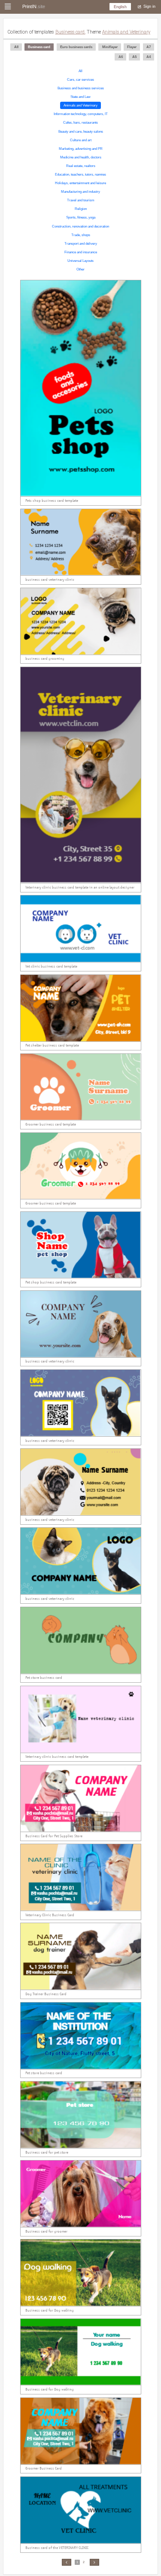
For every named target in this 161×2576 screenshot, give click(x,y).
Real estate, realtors (81, 166)
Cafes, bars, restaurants (80, 123)
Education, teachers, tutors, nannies (80, 174)
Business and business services (81, 88)
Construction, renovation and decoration (80, 226)
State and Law (80, 97)
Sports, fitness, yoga (81, 218)
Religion (81, 209)
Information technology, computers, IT (81, 114)
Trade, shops (81, 235)
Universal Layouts (80, 261)
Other (80, 269)
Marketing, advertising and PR (81, 149)
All (80, 71)
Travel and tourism (81, 200)
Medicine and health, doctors (81, 157)
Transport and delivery (81, 244)
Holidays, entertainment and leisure (80, 183)
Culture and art (81, 140)
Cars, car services (80, 80)
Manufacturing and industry (80, 192)
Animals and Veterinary (80, 105)
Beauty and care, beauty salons (81, 132)
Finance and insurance (81, 252)
